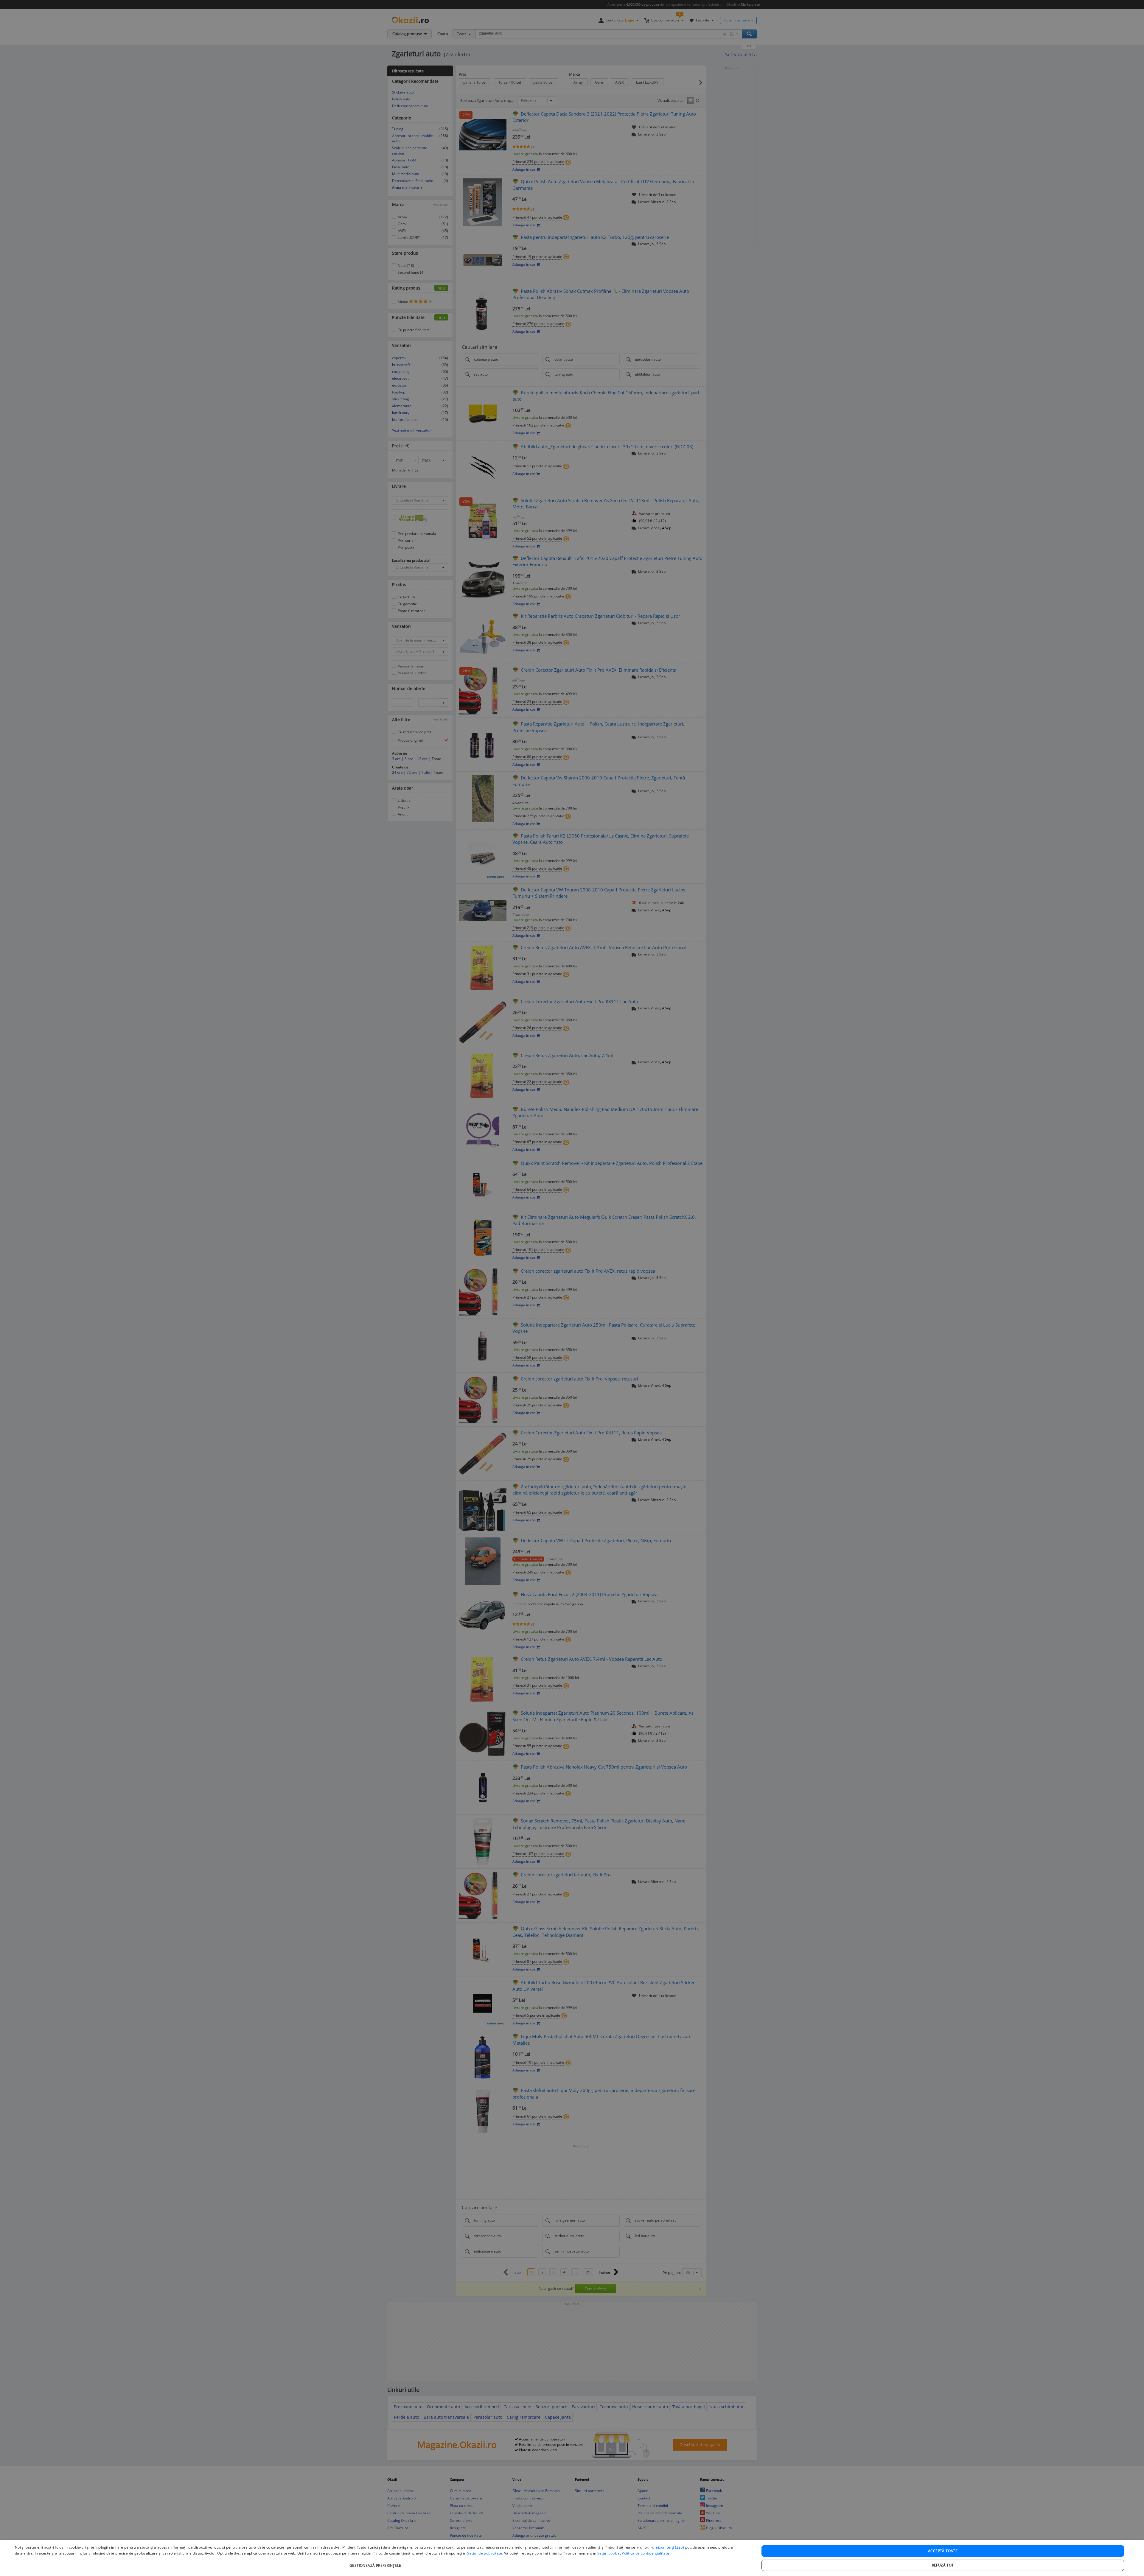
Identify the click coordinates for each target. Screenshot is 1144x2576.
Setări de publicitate (485, 2553)
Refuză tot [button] (943, 2565)
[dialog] (572, 2558)
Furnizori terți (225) (667, 2547)
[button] (376, 2562)
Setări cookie (609, 2553)
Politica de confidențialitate (645, 2553)
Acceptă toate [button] (943, 2551)
